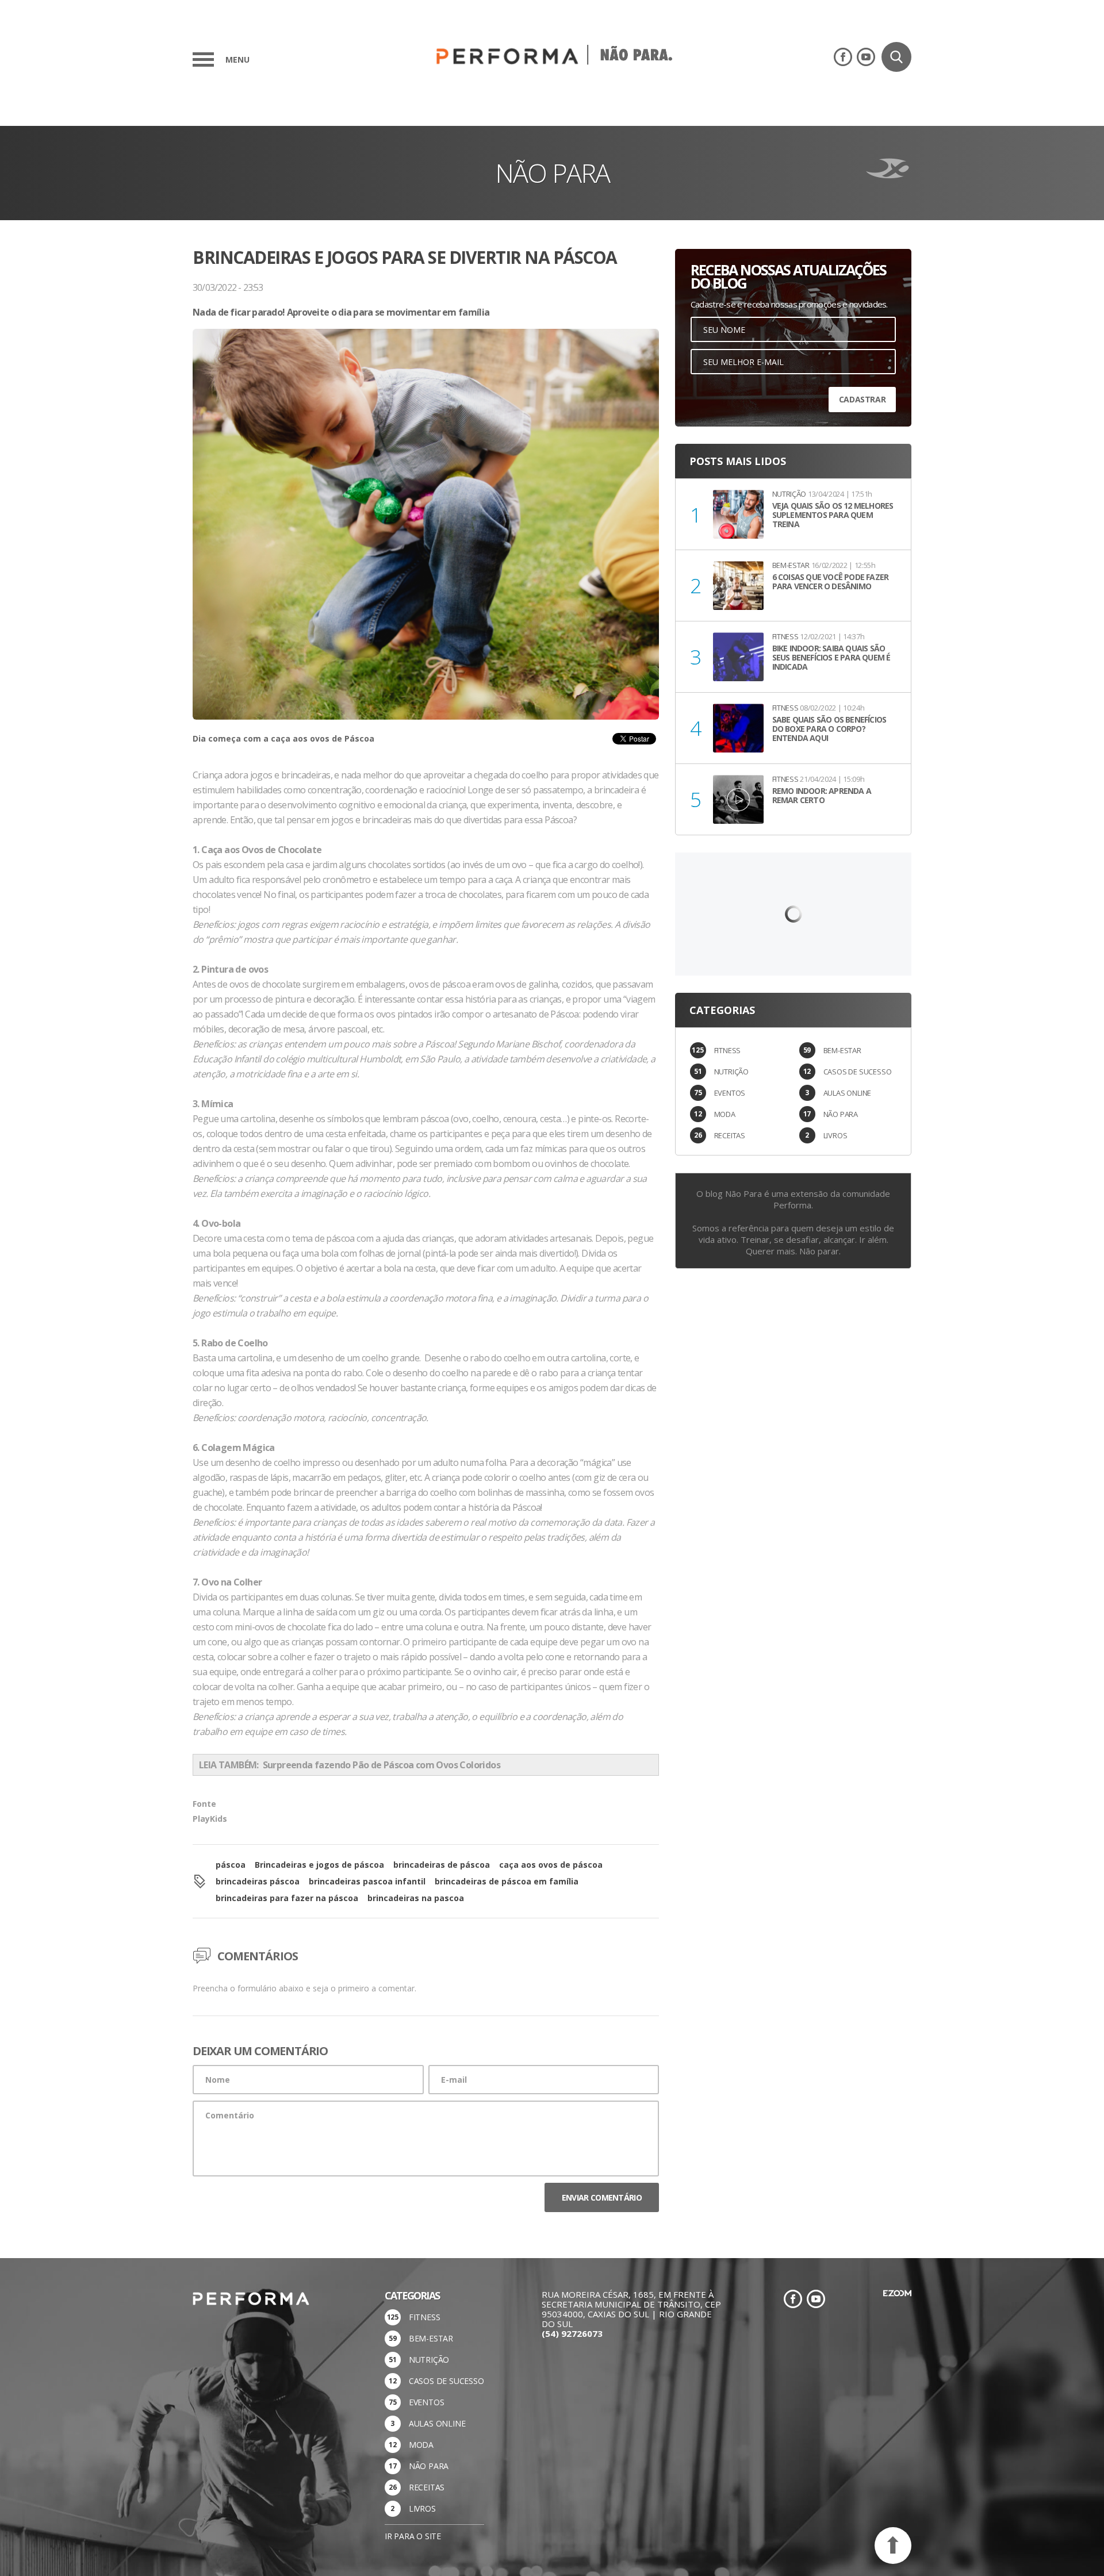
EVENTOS (730, 1093)
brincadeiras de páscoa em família (507, 1881)
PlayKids (210, 1819)
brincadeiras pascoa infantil (367, 1881)
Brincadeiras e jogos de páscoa (319, 1865)
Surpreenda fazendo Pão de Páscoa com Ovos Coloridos (380, 1765)
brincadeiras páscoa (258, 1881)
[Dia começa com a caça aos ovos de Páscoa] (426, 524)
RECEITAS (730, 1135)
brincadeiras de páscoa (442, 1865)
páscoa (231, 1865)
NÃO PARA (841, 1114)
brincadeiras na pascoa (416, 1898)
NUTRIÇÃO (731, 1072)
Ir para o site (413, 2536)
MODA (725, 1114)
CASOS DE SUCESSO (858, 1072)
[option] (426, 548)
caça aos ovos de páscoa (551, 1865)
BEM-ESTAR (842, 1050)
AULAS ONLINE (848, 1093)
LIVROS (835, 1135)
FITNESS (728, 1050)
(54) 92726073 (572, 2333)
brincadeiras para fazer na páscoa (287, 1898)
